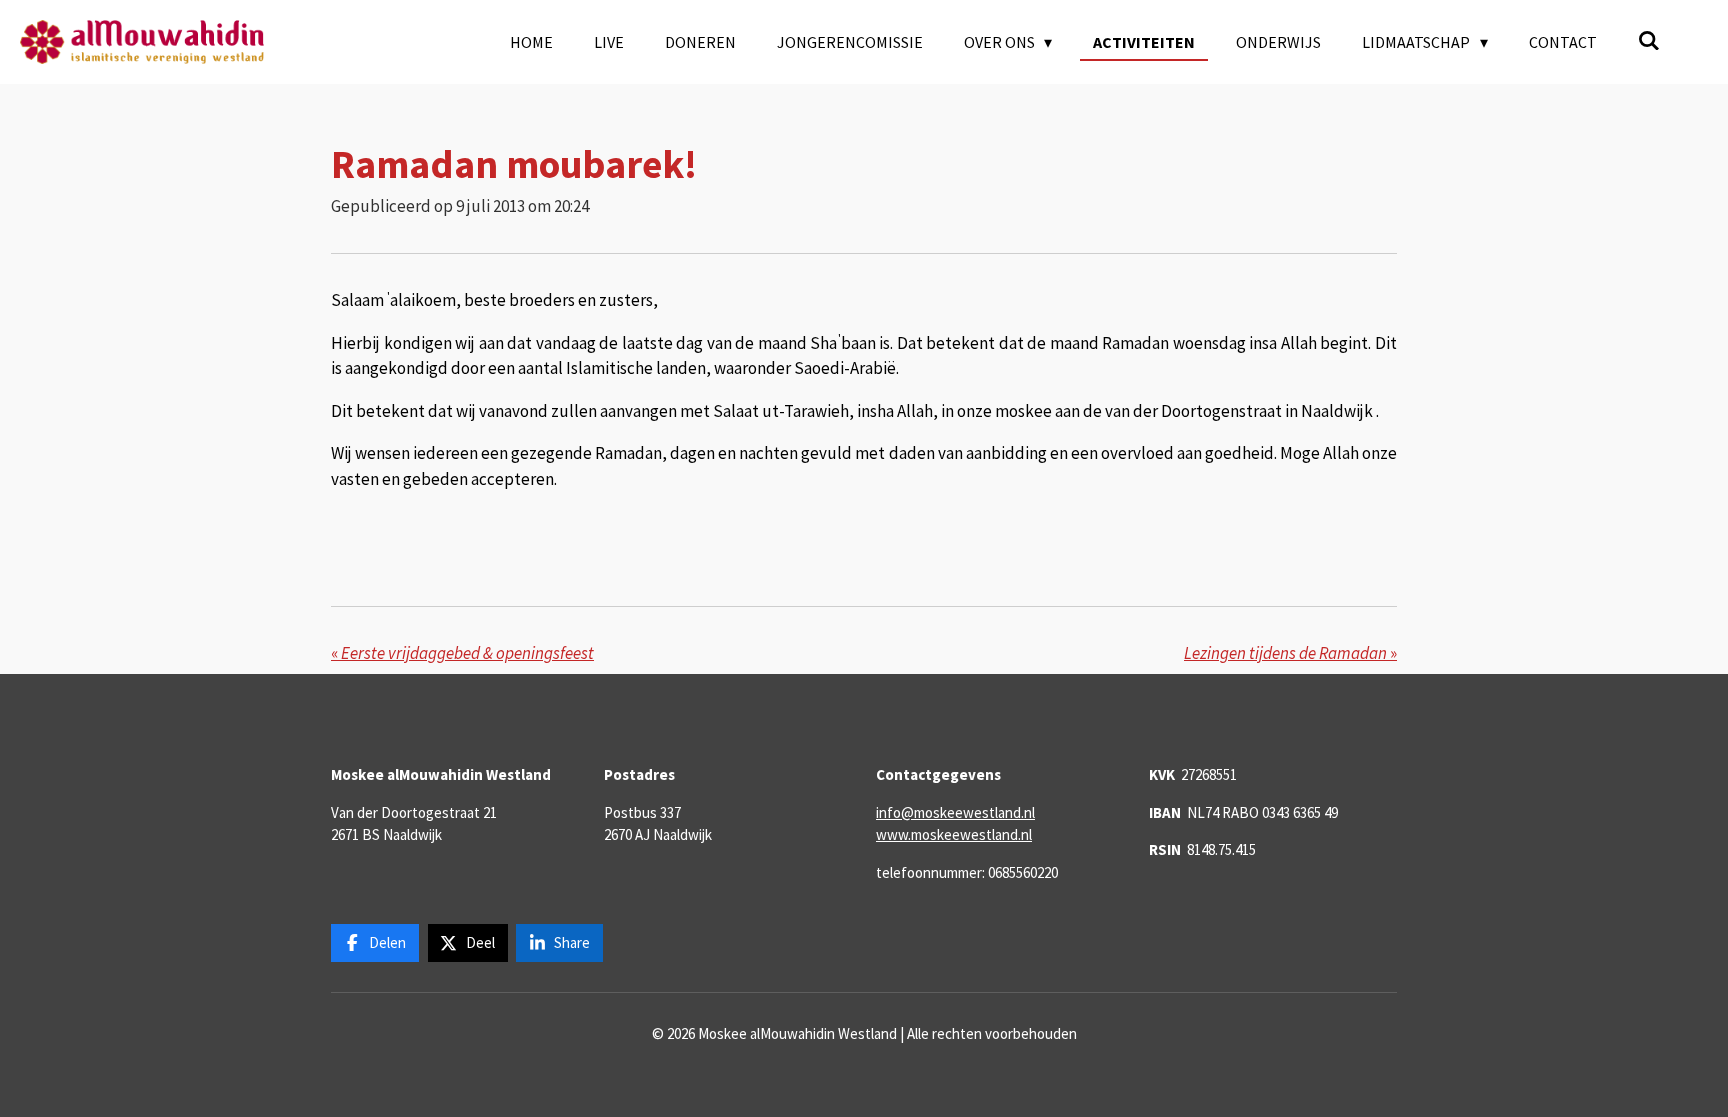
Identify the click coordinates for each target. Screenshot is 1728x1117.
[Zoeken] (1649, 40)
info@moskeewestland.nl (955, 812)
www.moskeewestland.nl (954, 834)
